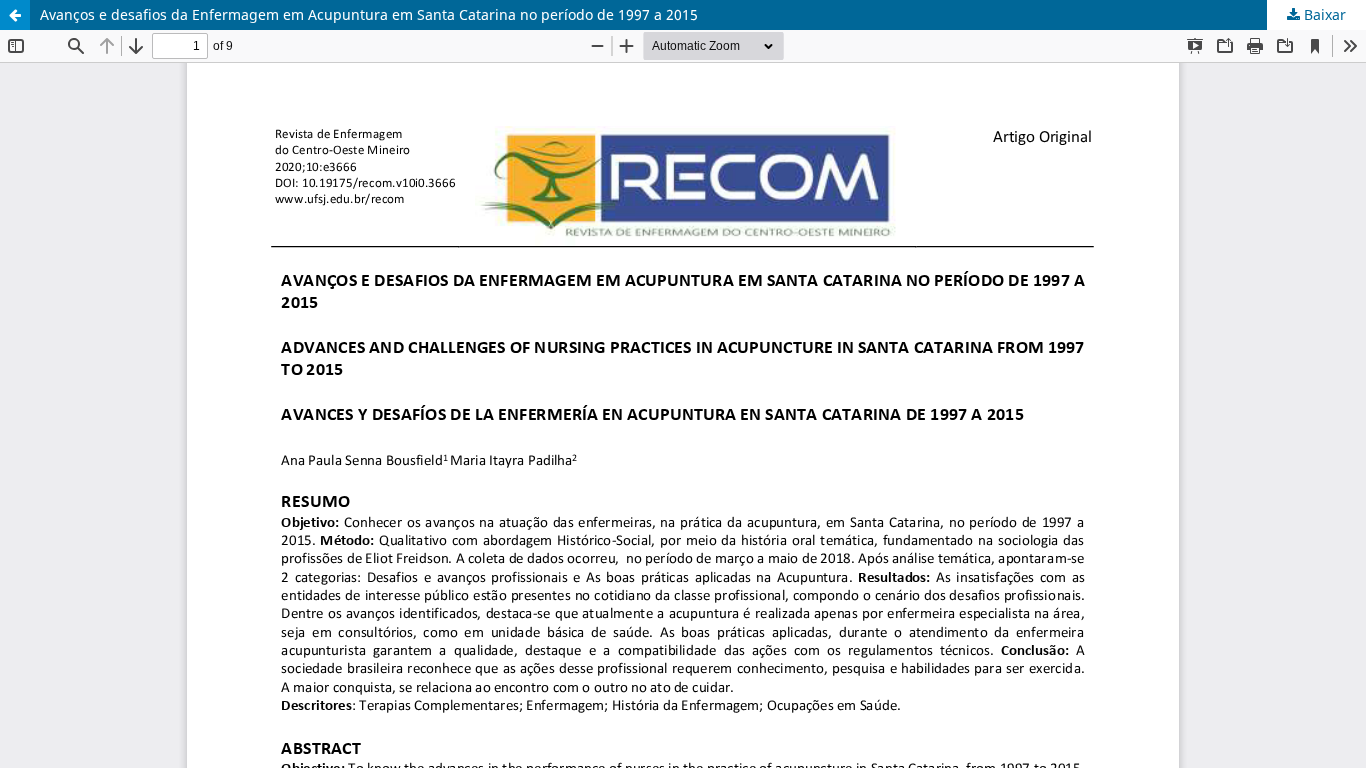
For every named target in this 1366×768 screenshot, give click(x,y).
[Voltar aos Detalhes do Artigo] (15, 15)
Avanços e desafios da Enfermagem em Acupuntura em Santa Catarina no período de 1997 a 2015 (369, 14)
